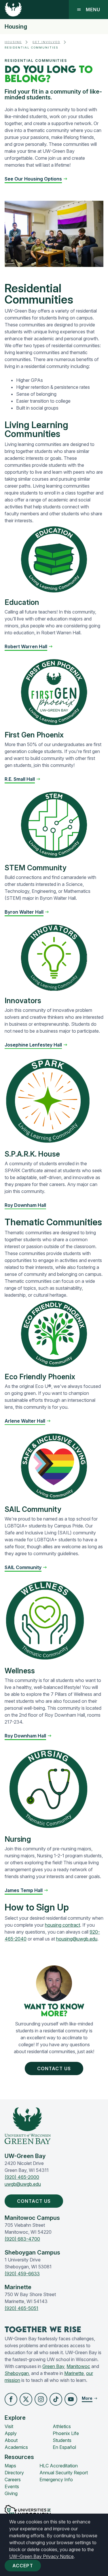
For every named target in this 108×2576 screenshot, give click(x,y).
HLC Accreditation (59, 2466)
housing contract (62, 1925)
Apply (11, 2433)
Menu (93, 10)
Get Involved (46, 42)
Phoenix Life (66, 2433)
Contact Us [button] (54, 2068)
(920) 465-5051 (21, 2308)
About (11, 2440)
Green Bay (53, 2366)
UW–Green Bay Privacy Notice (41, 2556)
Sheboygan (17, 2373)
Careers (13, 2480)
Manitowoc (78, 2366)
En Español (64, 2447)
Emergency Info (56, 2480)
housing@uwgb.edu (77, 1939)
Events (12, 2486)
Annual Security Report (64, 2473)
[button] (36, 179)
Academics (16, 2447)
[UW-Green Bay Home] (13, 10)
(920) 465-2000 (22, 2177)
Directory (14, 2473)
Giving (11, 2493)
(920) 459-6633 (22, 2274)
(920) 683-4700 (22, 2239)
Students (62, 2440)
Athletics (62, 2426)
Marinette (74, 2373)
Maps (10, 2466)
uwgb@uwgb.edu (23, 2184)
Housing (16, 27)
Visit (9, 2426)
